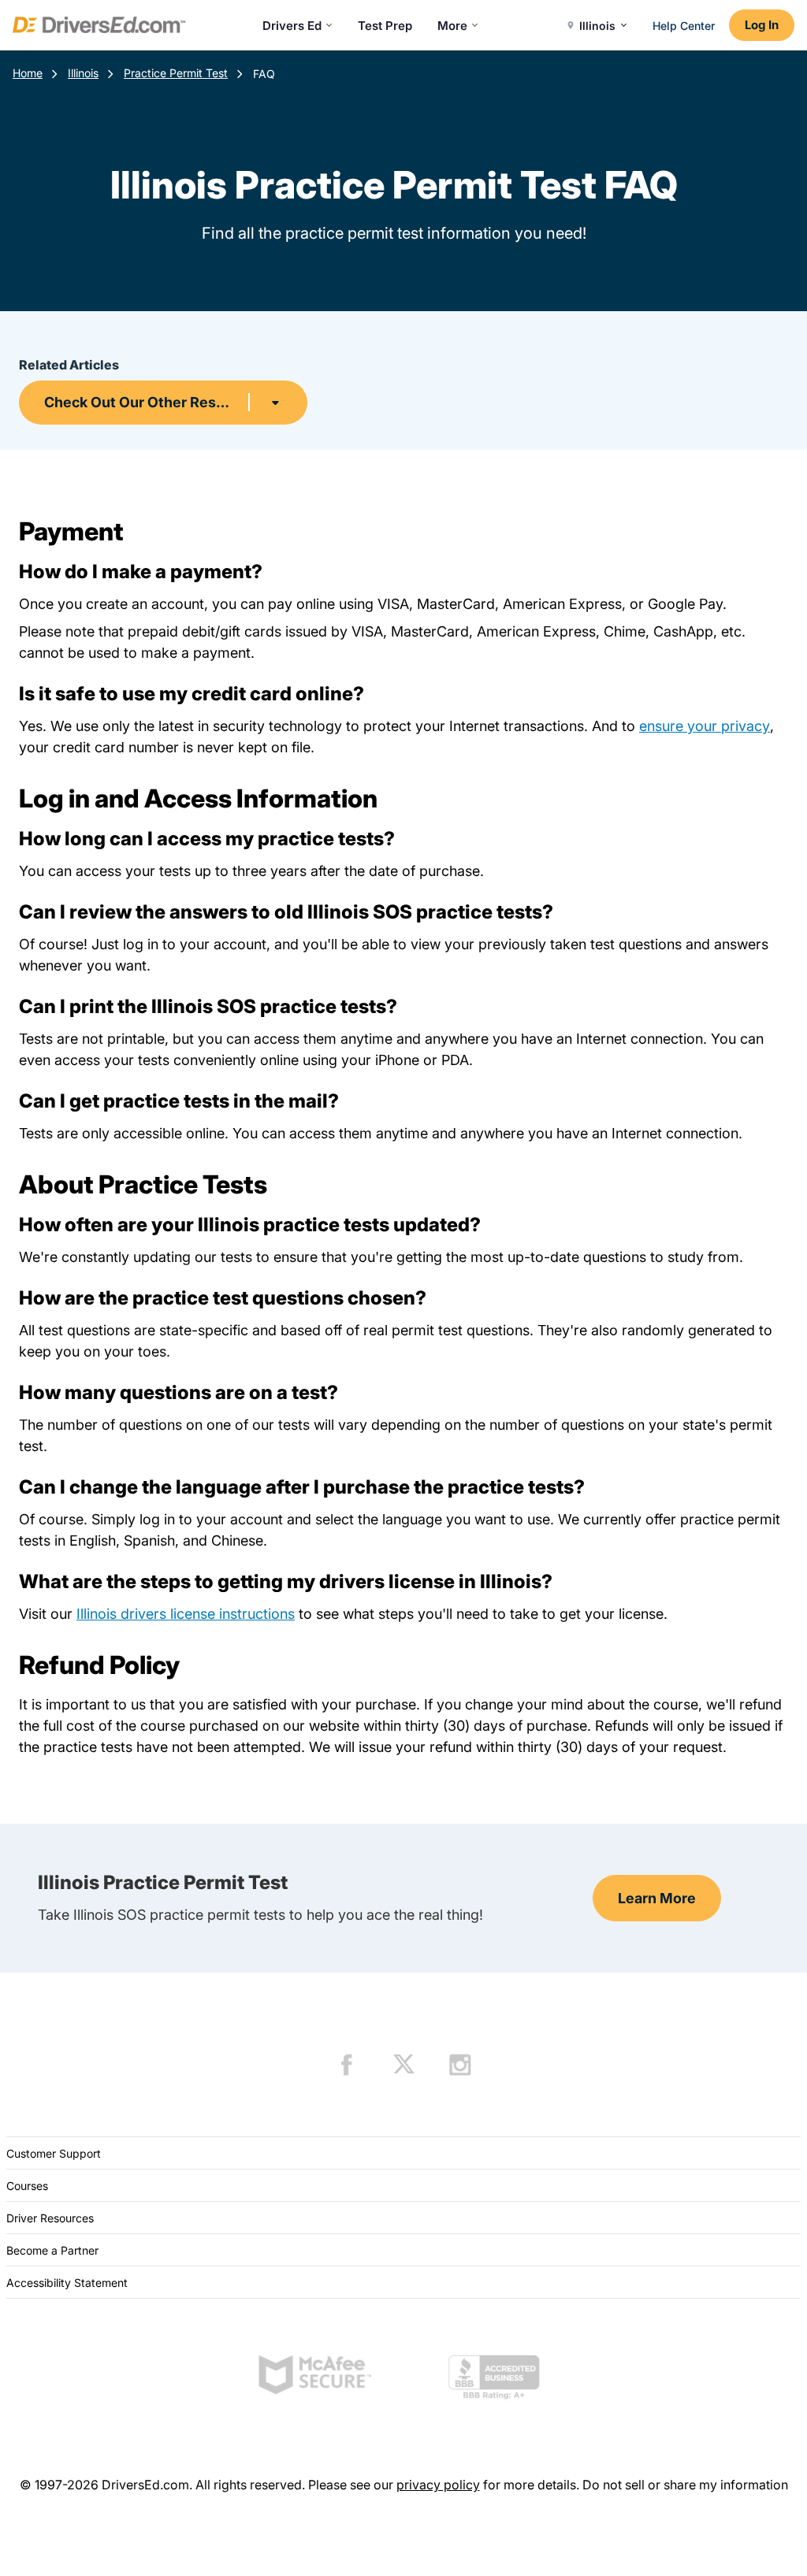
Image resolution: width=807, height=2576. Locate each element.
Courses (27, 2186)
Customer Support (54, 2153)
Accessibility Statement (67, 2283)
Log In (762, 25)
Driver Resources (50, 2218)
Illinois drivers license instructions (186, 1614)
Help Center (684, 26)
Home (28, 73)
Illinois (83, 73)
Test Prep (385, 26)
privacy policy (438, 2485)
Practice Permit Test (176, 73)
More (452, 26)
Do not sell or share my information (685, 2485)
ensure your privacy (705, 726)
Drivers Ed (292, 26)
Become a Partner (52, 2250)
